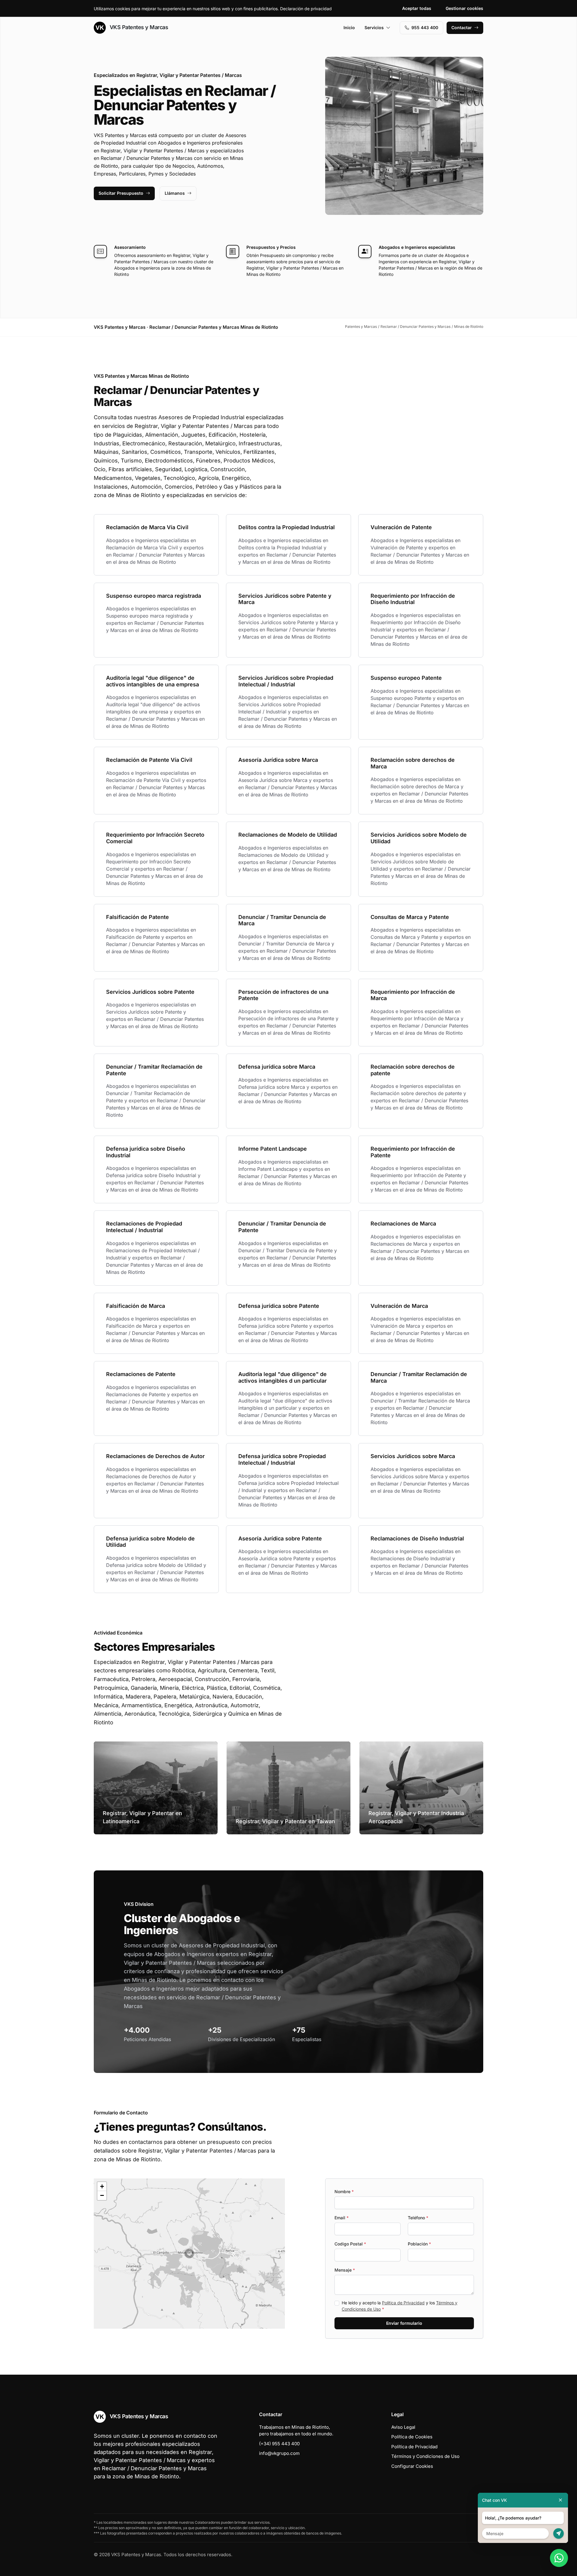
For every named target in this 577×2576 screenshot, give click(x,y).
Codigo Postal (350, 2244)
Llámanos (175, 193)
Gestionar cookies (464, 8)
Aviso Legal (403, 2427)
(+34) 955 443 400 (279, 2444)
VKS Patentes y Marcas (138, 27)
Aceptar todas (417, 8)
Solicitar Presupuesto (121, 193)
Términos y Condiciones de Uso (425, 2456)
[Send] (559, 2533)
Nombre (344, 2191)
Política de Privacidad (403, 2303)
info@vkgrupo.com (279, 2453)
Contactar (462, 27)
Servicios (374, 27)
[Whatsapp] (559, 2558)
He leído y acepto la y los (400, 2306)
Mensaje (345, 2270)
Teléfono (418, 2218)
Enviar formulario (404, 2323)
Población (419, 2244)
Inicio (349, 27)
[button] (189, 2254)
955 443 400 (425, 27)
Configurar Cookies (412, 2466)
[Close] (560, 2500)
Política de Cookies (412, 2437)
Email (342, 2218)
